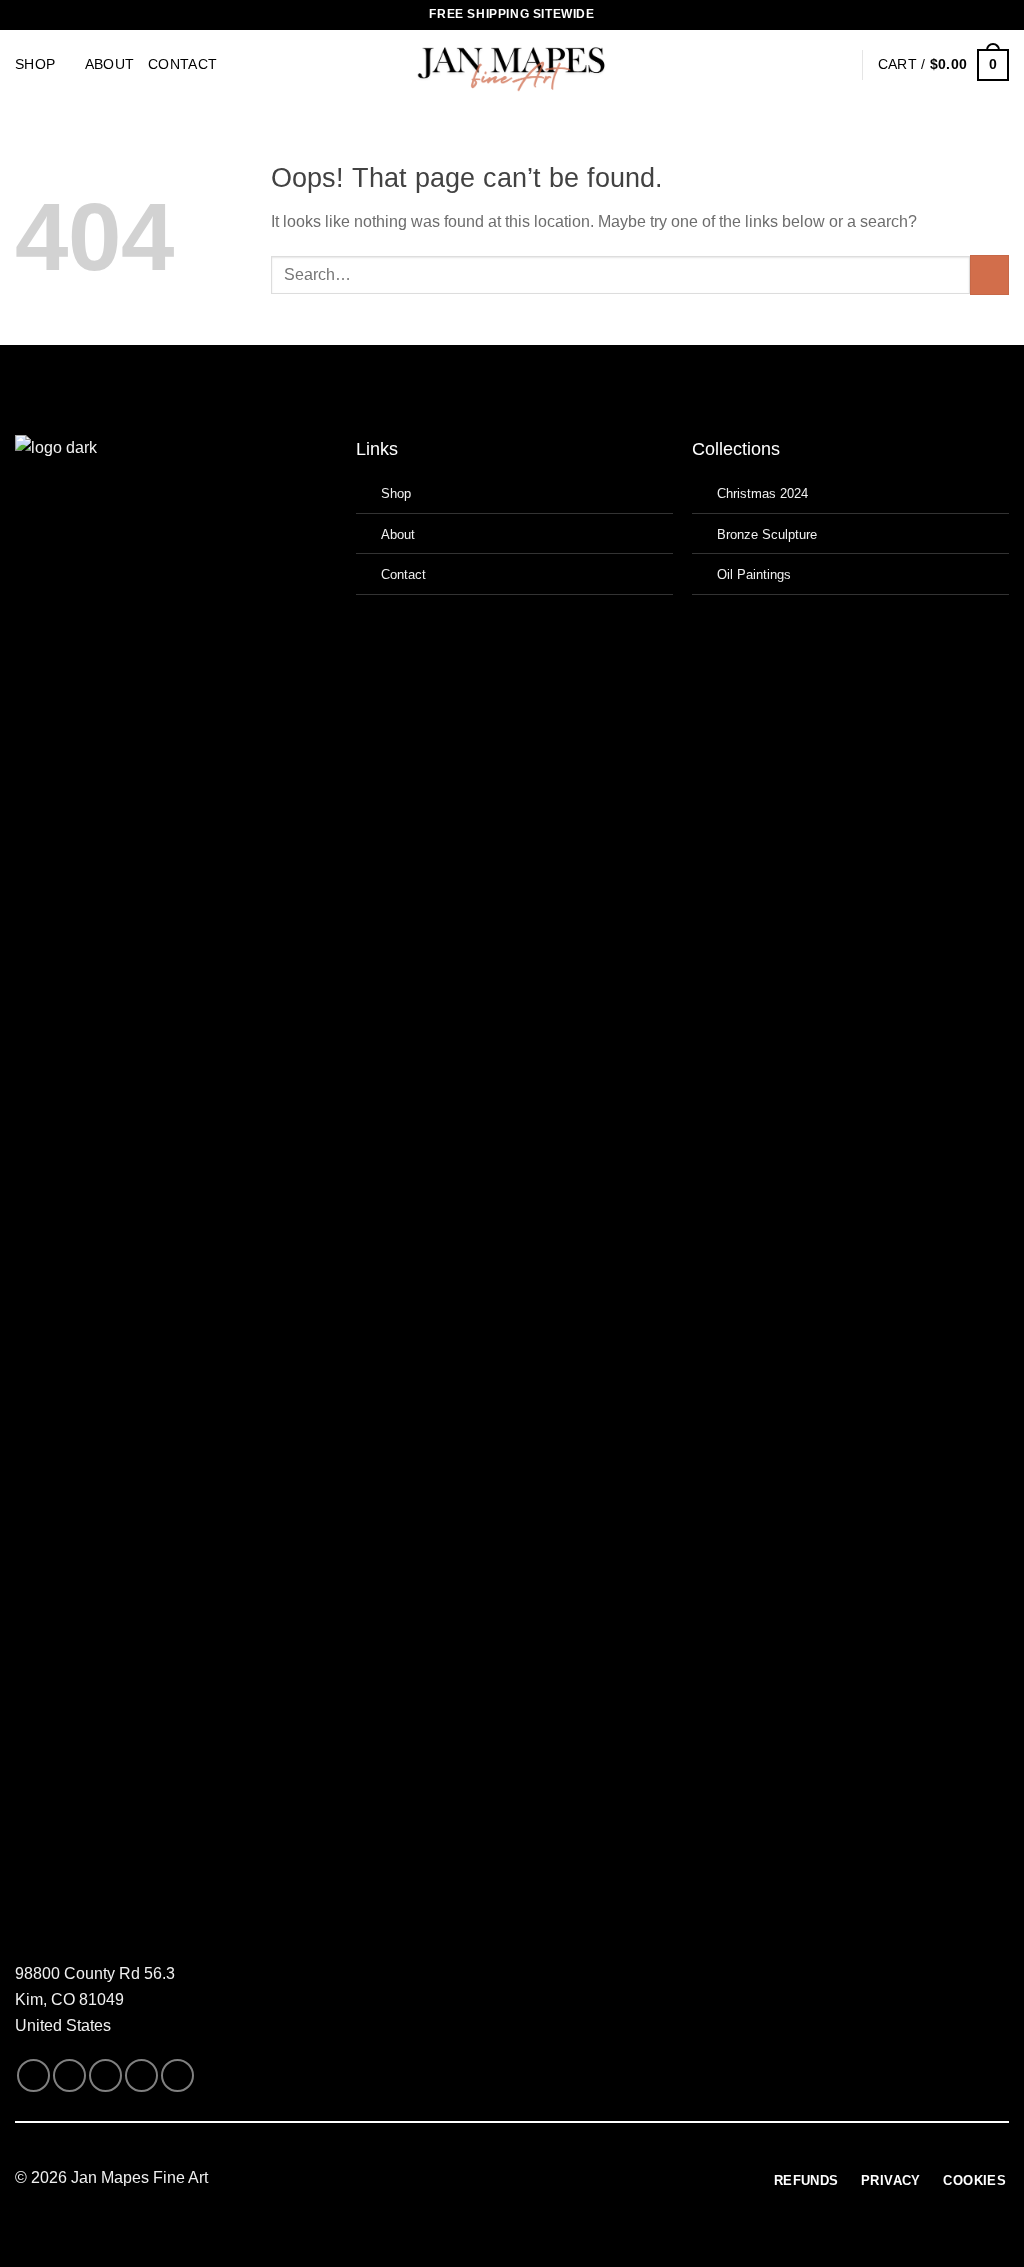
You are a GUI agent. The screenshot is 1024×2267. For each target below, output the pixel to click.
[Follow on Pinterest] (177, 2075)
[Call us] (141, 2075)
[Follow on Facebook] (33, 2075)
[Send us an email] (105, 2075)
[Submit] (989, 274)
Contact (182, 64)
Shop (35, 64)
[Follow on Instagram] (69, 2075)
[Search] (805, 65)
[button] (838, 65)
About (109, 64)
